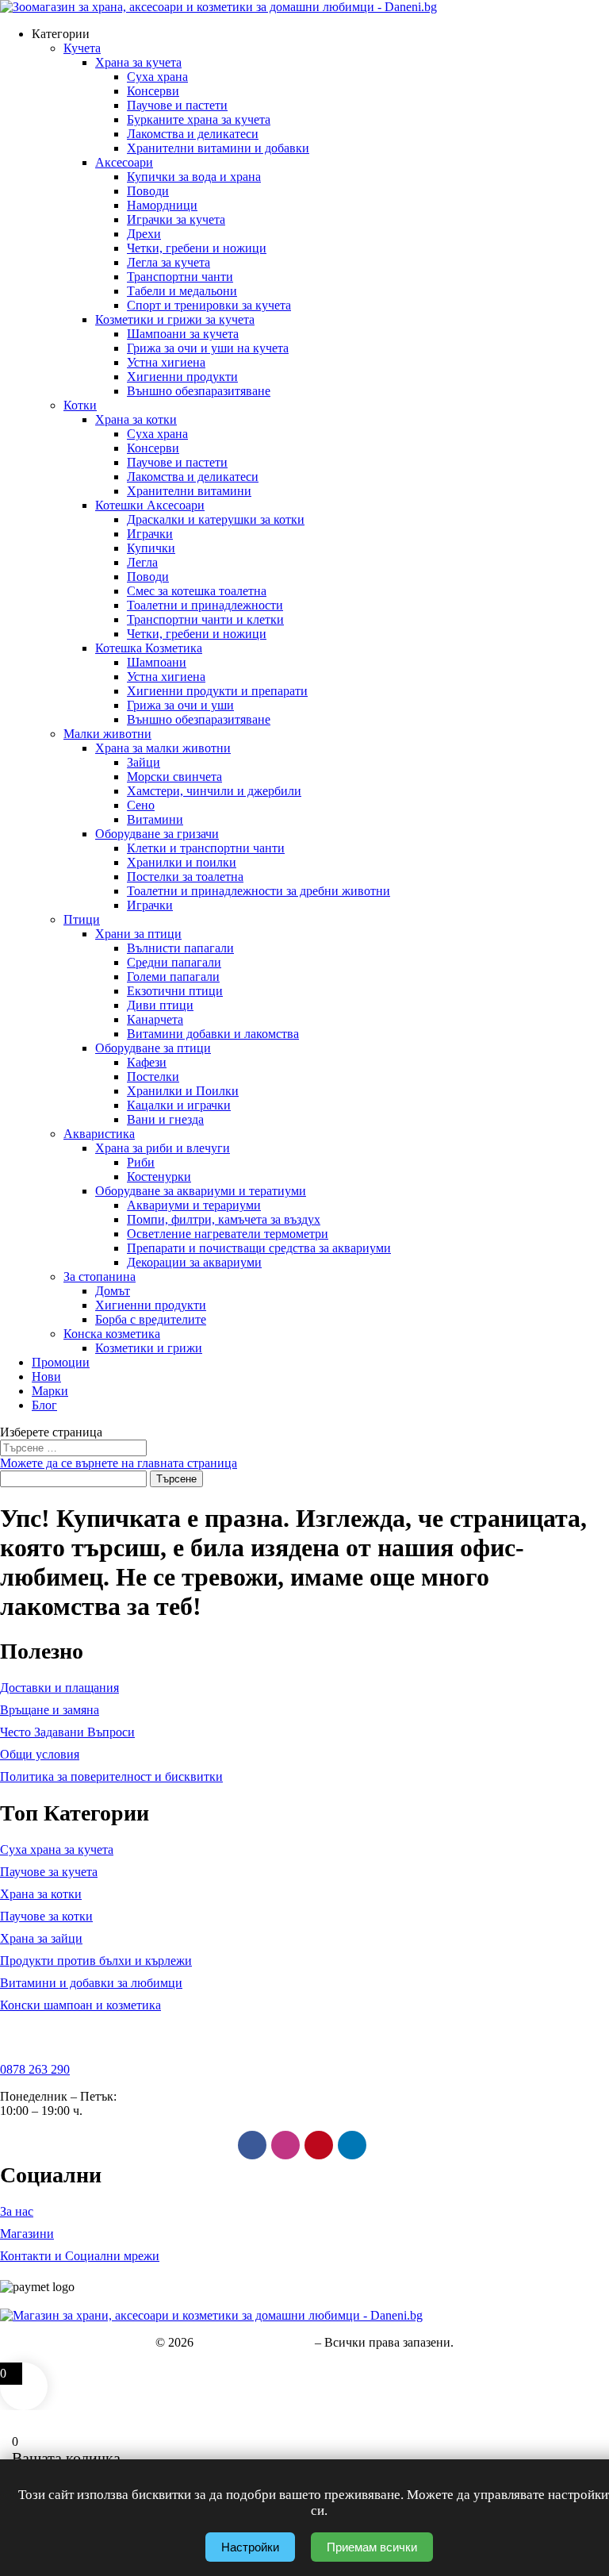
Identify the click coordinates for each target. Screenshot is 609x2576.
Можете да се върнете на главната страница (119, 1463)
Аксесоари (124, 162)
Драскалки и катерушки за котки (216, 519)
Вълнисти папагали (180, 948)
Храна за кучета (138, 62)
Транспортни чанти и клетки (205, 619)
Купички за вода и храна (194, 177)
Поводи (148, 191)
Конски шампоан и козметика (80, 2005)
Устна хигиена (166, 362)
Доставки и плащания (59, 1688)
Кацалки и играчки (179, 1105)
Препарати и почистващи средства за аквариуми (259, 1248)
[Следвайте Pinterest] (319, 2145)
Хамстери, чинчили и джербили (214, 791)
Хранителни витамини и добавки (218, 148)
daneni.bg (287, 2342)
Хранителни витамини (189, 491)
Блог (44, 1405)
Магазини (27, 2234)
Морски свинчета (174, 777)
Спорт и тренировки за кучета (209, 305)
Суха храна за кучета (57, 1849)
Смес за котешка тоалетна (197, 591)
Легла (142, 562)
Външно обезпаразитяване (199, 391)
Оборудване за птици (153, 1048)
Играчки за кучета (176, 219)
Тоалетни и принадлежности (205, 605)
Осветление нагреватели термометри (228, 1234)
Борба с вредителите (151, 1319)
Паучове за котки (46, 1916)
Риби (141, 1162)
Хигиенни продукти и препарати (217, 691)
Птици (82, 919)
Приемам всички (372, 2547)
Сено (141, 805)
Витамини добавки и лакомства (213, 1034)
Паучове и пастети (177, 105)
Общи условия (40, 1754)
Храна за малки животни (163, 748)
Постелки (153, 1077)
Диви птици (160, 1005)
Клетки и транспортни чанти (206, 848)
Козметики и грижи (149, 1348)
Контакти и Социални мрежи (80, 2256)
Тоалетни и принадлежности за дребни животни (259, 891)
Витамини (155, 819)
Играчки (150, 534)
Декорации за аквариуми (194, 1262)
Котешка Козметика (149, 648)
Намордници (162, 205)
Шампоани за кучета (183, 334)
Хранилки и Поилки (183, 1091)
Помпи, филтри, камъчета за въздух (224, 1219)
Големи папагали (173, 977)
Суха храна (157, 77)
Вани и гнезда (165, 1119)
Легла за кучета (169, 262)
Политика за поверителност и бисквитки (111, 1776)
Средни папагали (174, 962)
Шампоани (157, 662)
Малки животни (107, 734)
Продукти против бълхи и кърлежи (96, 1961)
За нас (17, 2211)
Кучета (82, 48)
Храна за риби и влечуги (163, 1148)
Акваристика (99, 1134)
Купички (151, 548)
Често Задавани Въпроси (67, 1732)
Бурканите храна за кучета (199, 119)
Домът (113, 1291)
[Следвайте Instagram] (285, 2145)
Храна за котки (136, 419)
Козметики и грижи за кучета (175, 319)
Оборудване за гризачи (157, 834)
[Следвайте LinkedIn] (352, 2145)
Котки (80, 405)
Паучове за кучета (49, 1872)
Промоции (61, 1362)
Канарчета (155, 1019)
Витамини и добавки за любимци (91, 1983)
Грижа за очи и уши (180, 705)
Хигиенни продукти (182, 377)
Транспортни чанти (180, 277)
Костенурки (159, 1177)
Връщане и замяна (50, 1710)
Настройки (250, 2547)
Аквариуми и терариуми (194, 1205)
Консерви (153, 91)
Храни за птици (138, 934)
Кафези (147, 1062)
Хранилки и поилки (182, 862)
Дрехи (144, 234)
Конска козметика (112, 1334)
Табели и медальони (182, 291)
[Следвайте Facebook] (252, 2145)
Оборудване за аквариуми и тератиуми (201, 1191)
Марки (50, 1391)
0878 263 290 (35, 2069)
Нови (46, 1376)
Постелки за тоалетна (185, 877)
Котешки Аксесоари (150, 505)
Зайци (144, 762)
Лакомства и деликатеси (193, 134)
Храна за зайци (41, 1938)
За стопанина (100, 1276)
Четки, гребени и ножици (197, 248)
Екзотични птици (175, 991)
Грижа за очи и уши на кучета (208, 348)
